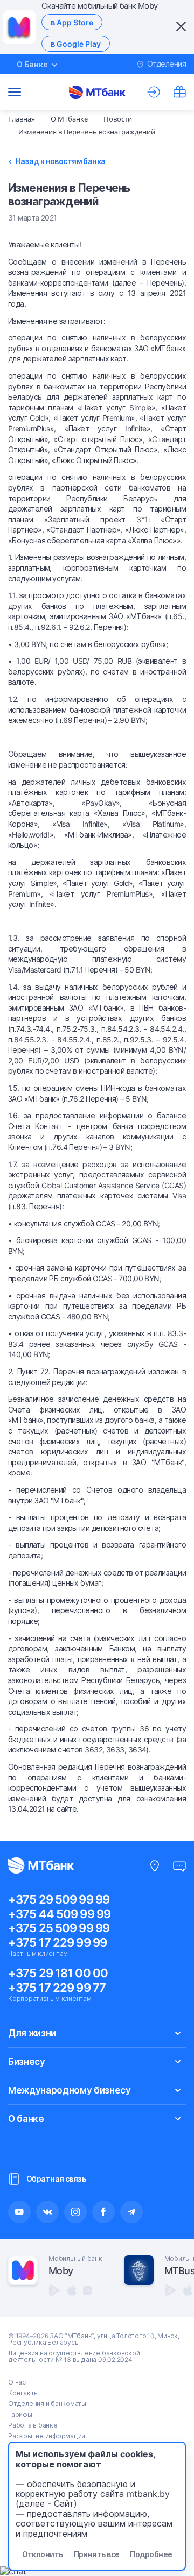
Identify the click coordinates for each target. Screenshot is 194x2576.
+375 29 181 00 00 (58, 1973)
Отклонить (43, 2554)
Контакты (23, 2393)
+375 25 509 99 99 (59, 1928)
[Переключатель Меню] (15, 92)
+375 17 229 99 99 (57, 1942)
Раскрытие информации (47, 2436)
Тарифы (20, 2414)
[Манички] (179, 92)
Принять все (97, 2554)
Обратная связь (56, 2179)
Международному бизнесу (70, 2090)
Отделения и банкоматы (47, 2404)
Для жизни (32, 2033)
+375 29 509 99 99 (59, 1899)
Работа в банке (33, 2425)
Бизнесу (27, 2062)
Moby (61, 2271)
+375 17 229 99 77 (57, 1988)
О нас (17, 2382)
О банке (26, 2119)
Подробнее (151, 2554)
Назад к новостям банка (61, 161)
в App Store (72, 22)
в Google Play (76, 44)
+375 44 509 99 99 (59, 1914)
